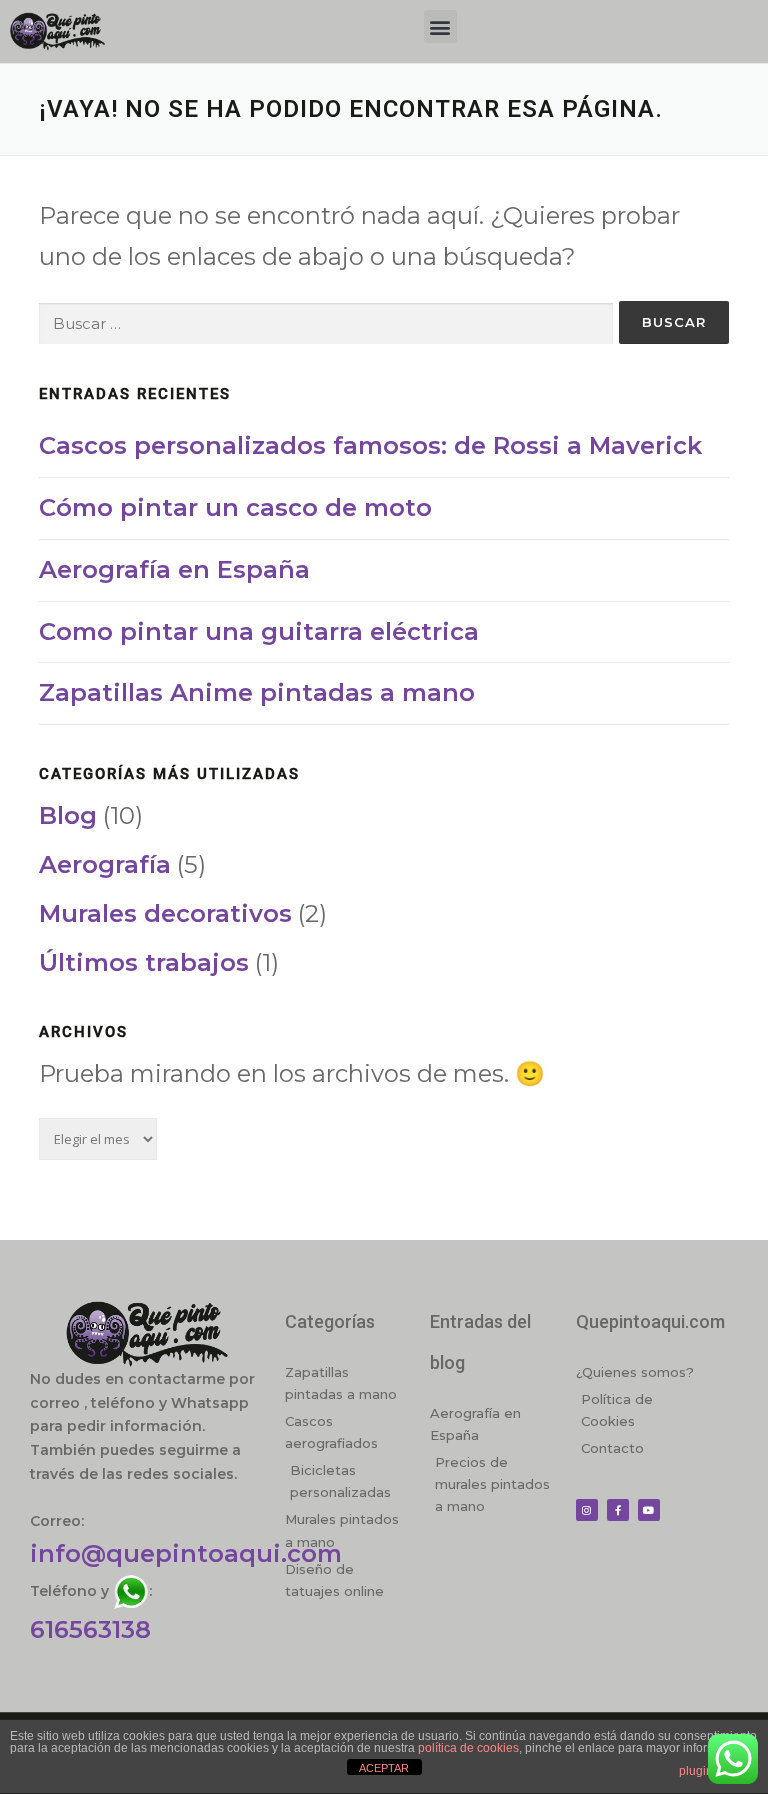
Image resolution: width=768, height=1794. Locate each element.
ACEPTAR (384, 1768)
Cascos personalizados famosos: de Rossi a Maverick (370, 445)
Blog (68, 815)
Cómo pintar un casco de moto (235, 507)
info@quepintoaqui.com (186, 1553)
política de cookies (468, 1748)
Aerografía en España (174, 569)
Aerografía (105, 864)
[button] (440, 26)
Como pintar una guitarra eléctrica (259, 631)
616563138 (90, 1629)
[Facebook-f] (618, 1510)
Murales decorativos (165, 913)
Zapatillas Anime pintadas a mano (257, 692)
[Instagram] (587, 1510)
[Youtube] (649, 1510)
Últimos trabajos (144, 962)
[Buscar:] (326, 323)
